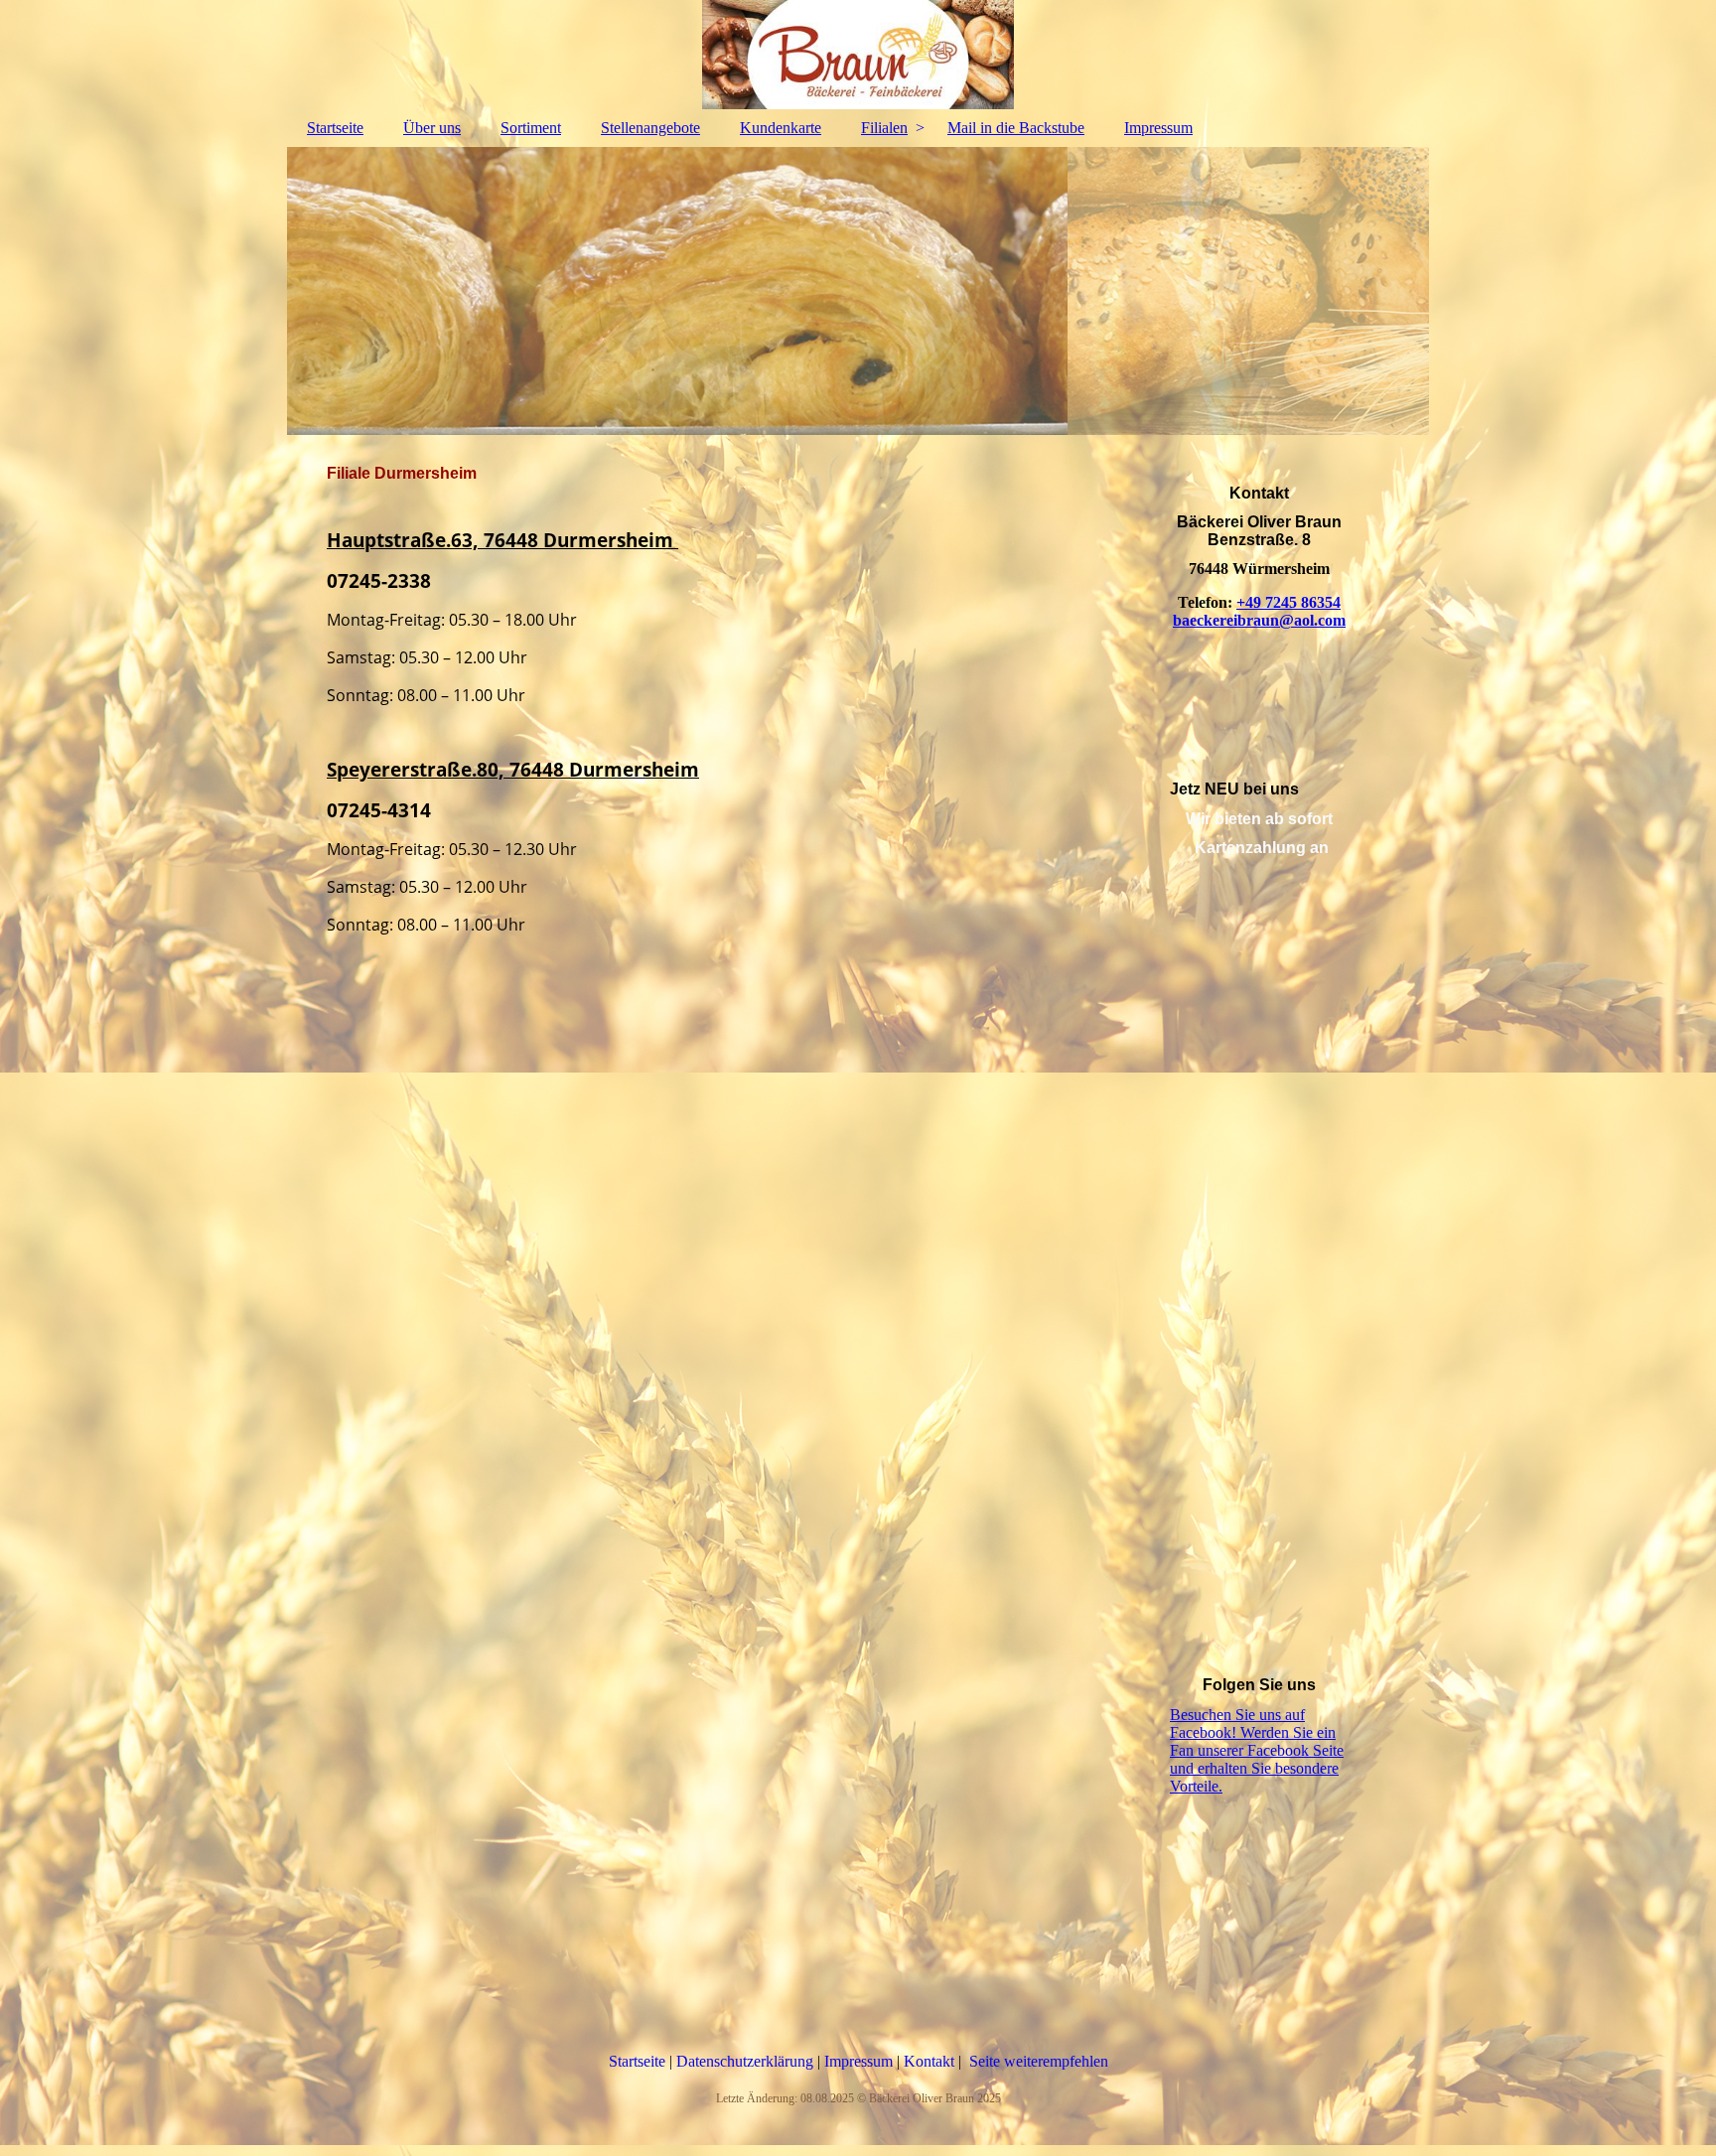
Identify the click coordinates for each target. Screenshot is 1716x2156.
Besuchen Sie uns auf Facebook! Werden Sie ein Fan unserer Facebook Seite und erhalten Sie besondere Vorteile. (1257, 1750)
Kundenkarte (781, 128)
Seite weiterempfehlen (1039, 2061)
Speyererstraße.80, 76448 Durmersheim (513, 769)
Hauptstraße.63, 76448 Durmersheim (502, 540)
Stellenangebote (650, 128)
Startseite (335, 128)
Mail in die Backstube (1016, 128)
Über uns (432, 128)
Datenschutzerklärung (747, 2061)
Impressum (1158, 128)
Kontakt (931, 2061)
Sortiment (531, 128)
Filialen (884, 128)
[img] (858, 55)
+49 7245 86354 (1288, 602)
